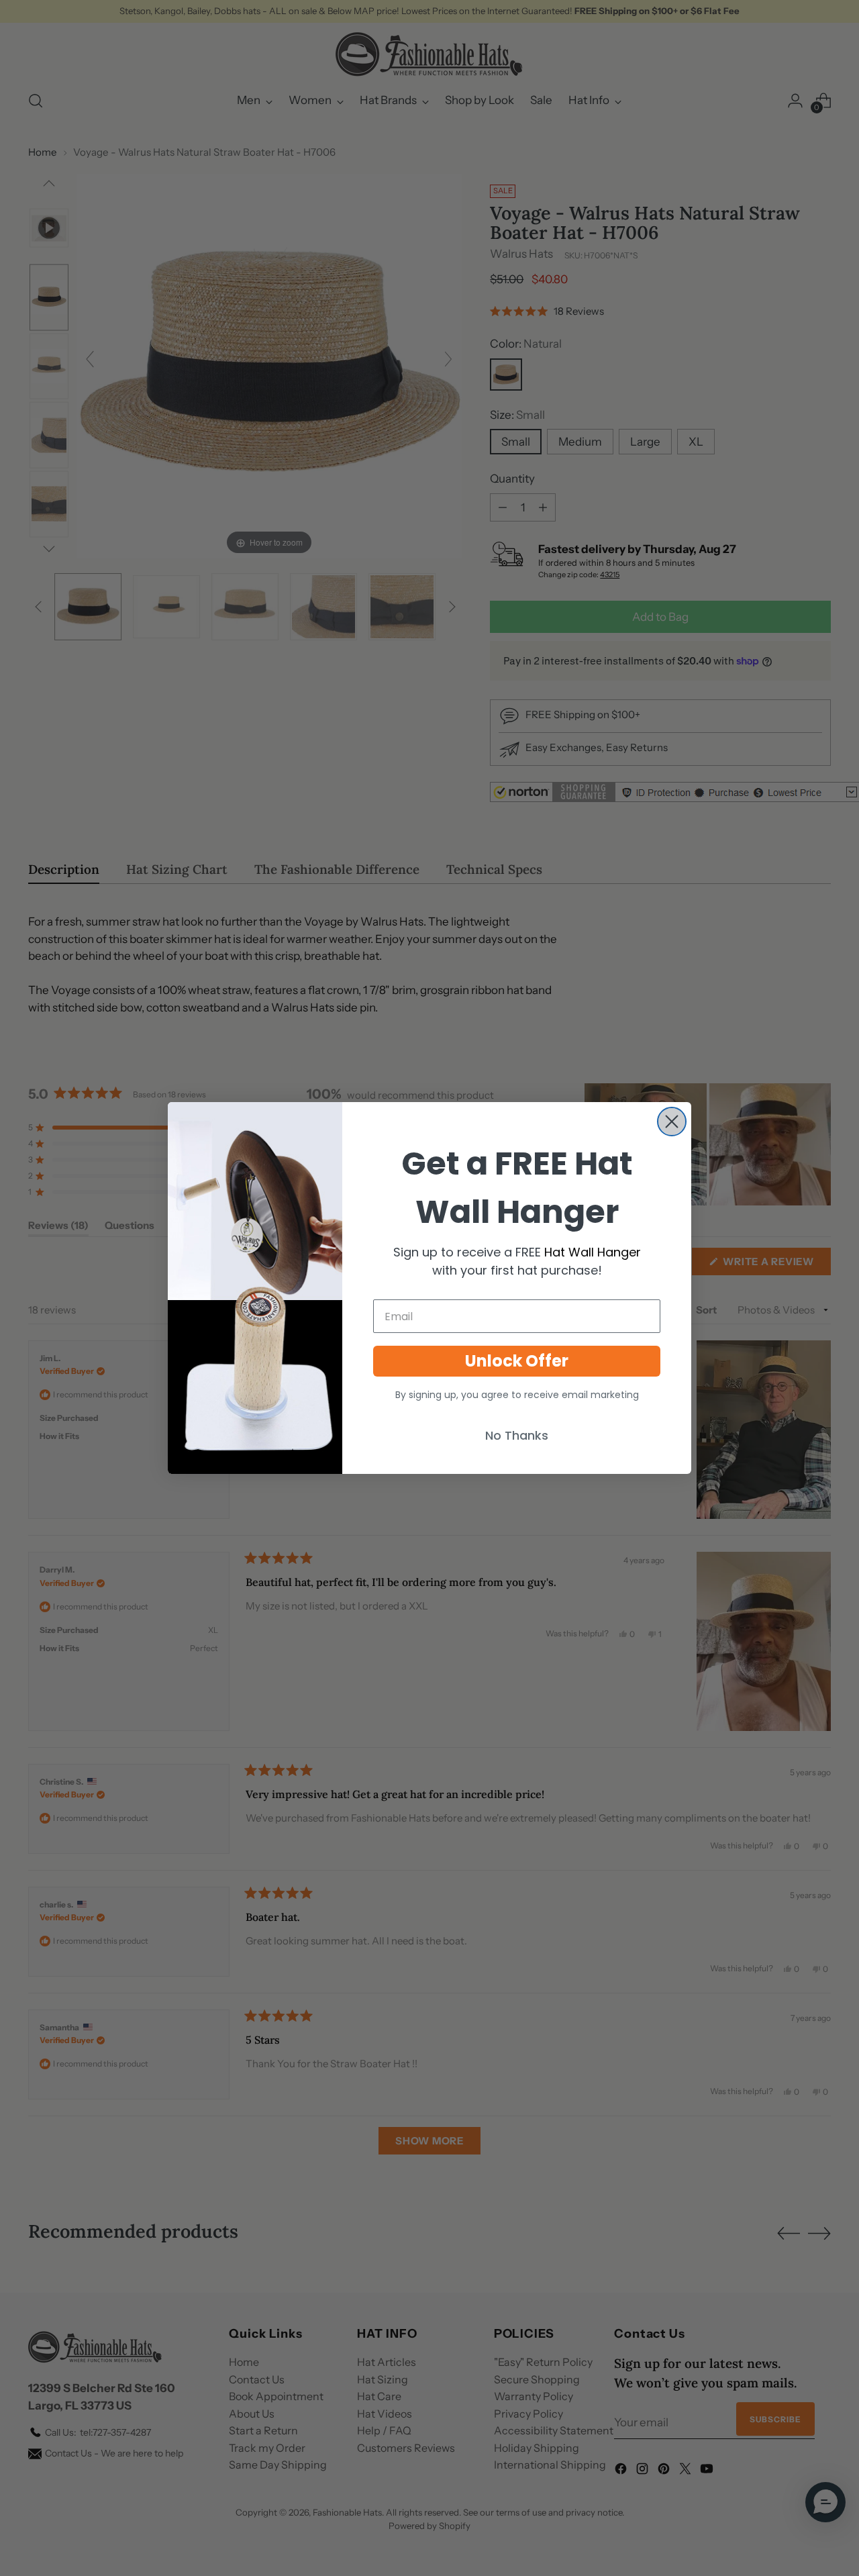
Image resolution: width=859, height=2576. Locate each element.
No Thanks (517, 1435)
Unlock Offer (517, 1361)
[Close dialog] (672, 1122)
